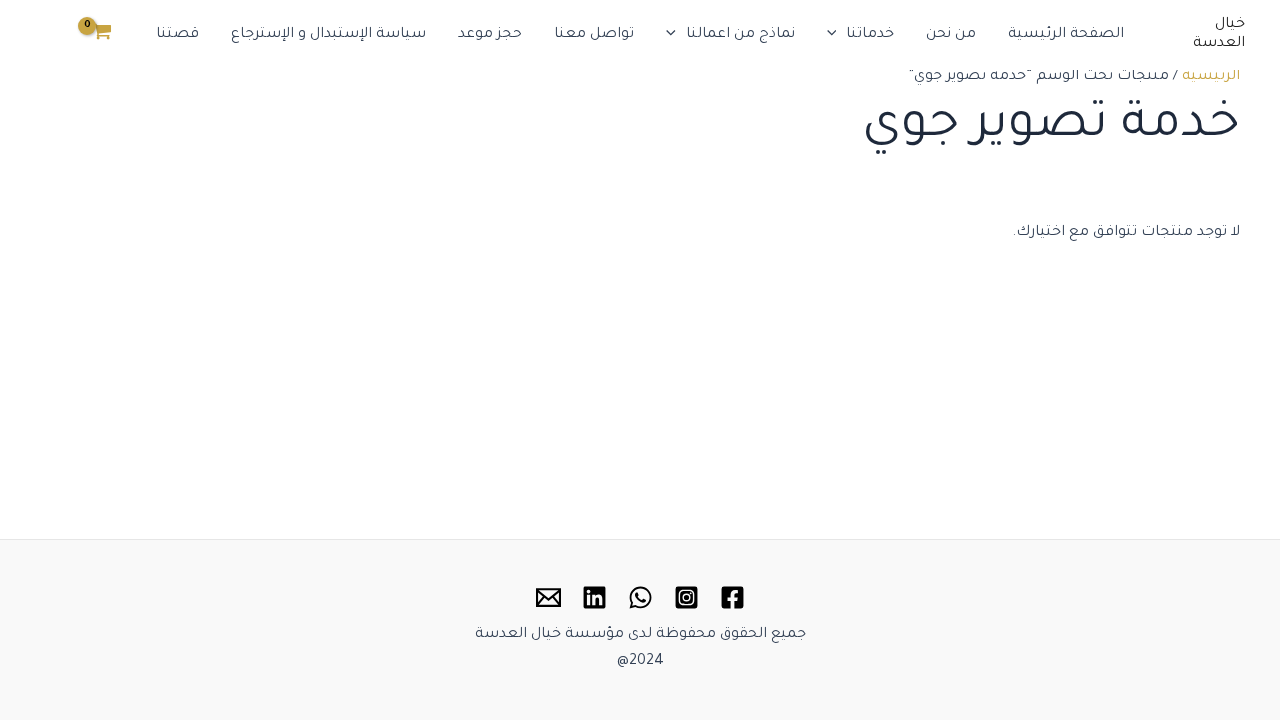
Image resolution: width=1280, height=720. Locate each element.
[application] (837, 35)
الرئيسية (1211, 77)
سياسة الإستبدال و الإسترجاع (328, 35)
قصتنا (177, 35)
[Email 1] (548, 597)
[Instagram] (686, 597)
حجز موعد (490, 35)
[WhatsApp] (640, 597)
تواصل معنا (594, 35)
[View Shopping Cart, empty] (101, 35)
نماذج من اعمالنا (740, 35)
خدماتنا (870, 35)
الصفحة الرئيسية (1066, 35)
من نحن (951, 35)
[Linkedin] (594, 597)
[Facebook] (732, 597)
